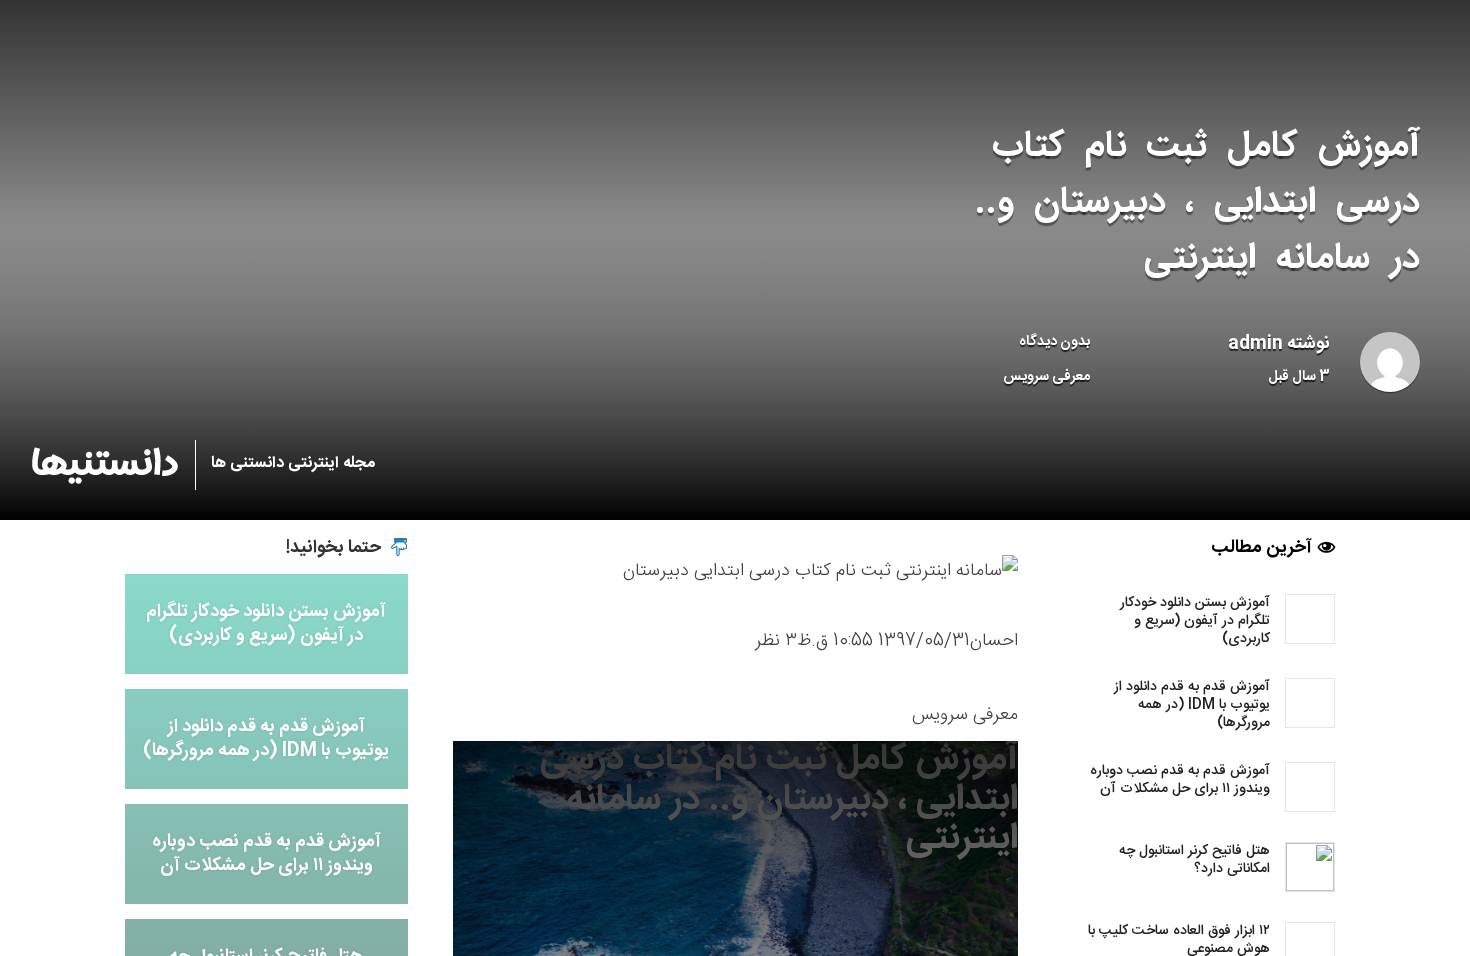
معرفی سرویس (1046, 377)
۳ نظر (776, 641)
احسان (994, 641)
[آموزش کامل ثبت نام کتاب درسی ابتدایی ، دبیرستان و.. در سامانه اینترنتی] (820, 572)
